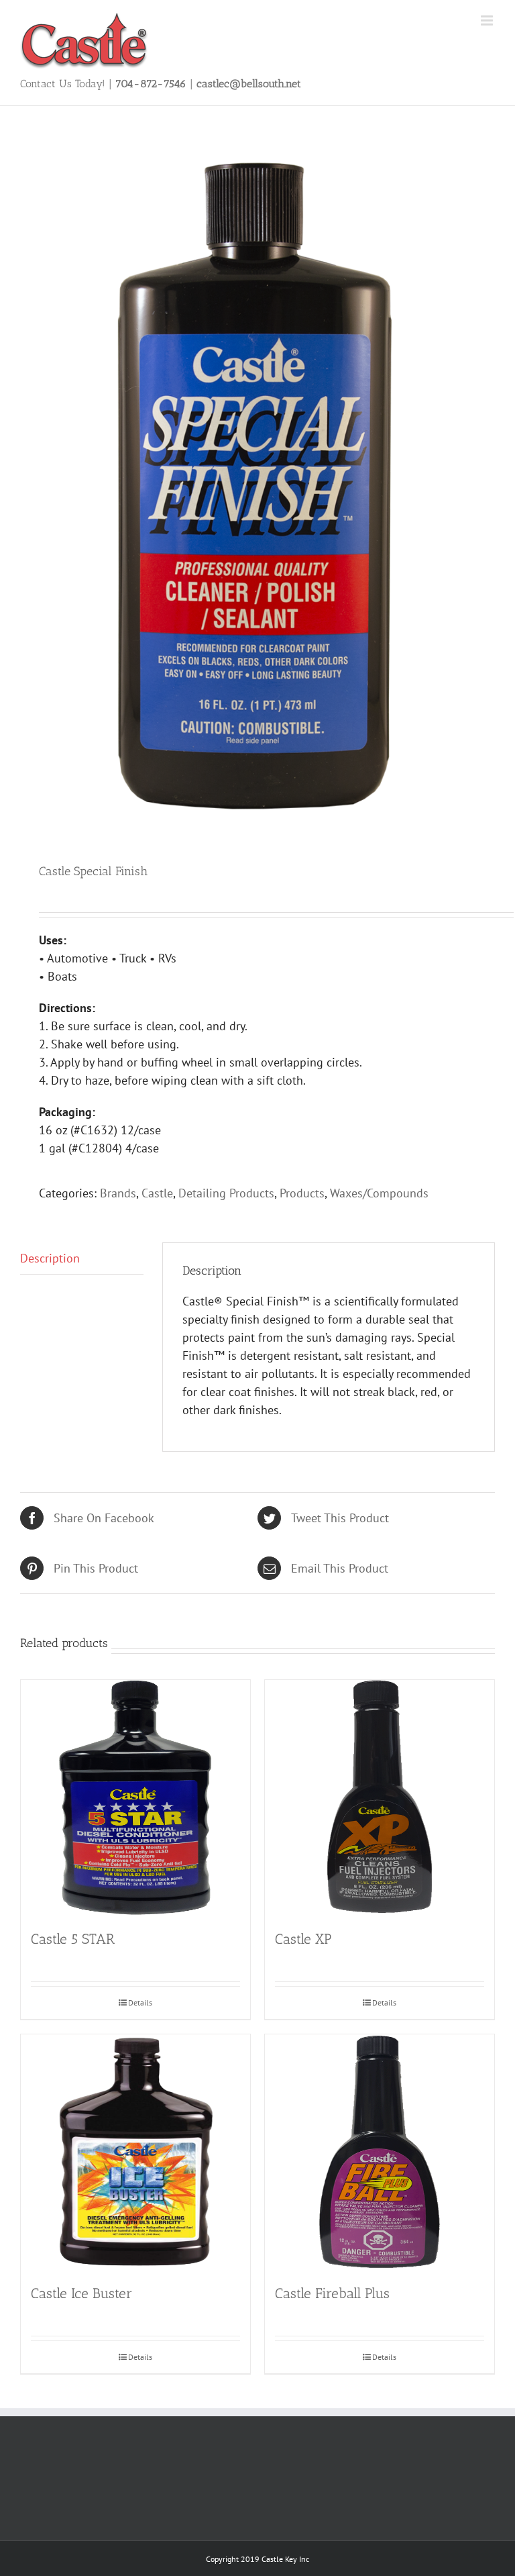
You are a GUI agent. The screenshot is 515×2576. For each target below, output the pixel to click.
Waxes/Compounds (379, 1193)
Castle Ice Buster (81, 2293)
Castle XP (303, 1939)
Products (302, 1193)
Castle (157, 1193)
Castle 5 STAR (73, 1939)
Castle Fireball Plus (332, 2293)
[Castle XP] (380, 1797)
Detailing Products (226, 1193)
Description (50, 1258)
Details (140, 2002)
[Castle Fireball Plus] (380, 2152)
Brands (118, 1193)
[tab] (82, 1258)
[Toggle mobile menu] (488, 20)
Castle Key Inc (285, 2559)
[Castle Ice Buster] (135, 2152)
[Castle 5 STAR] (135, 1797)
